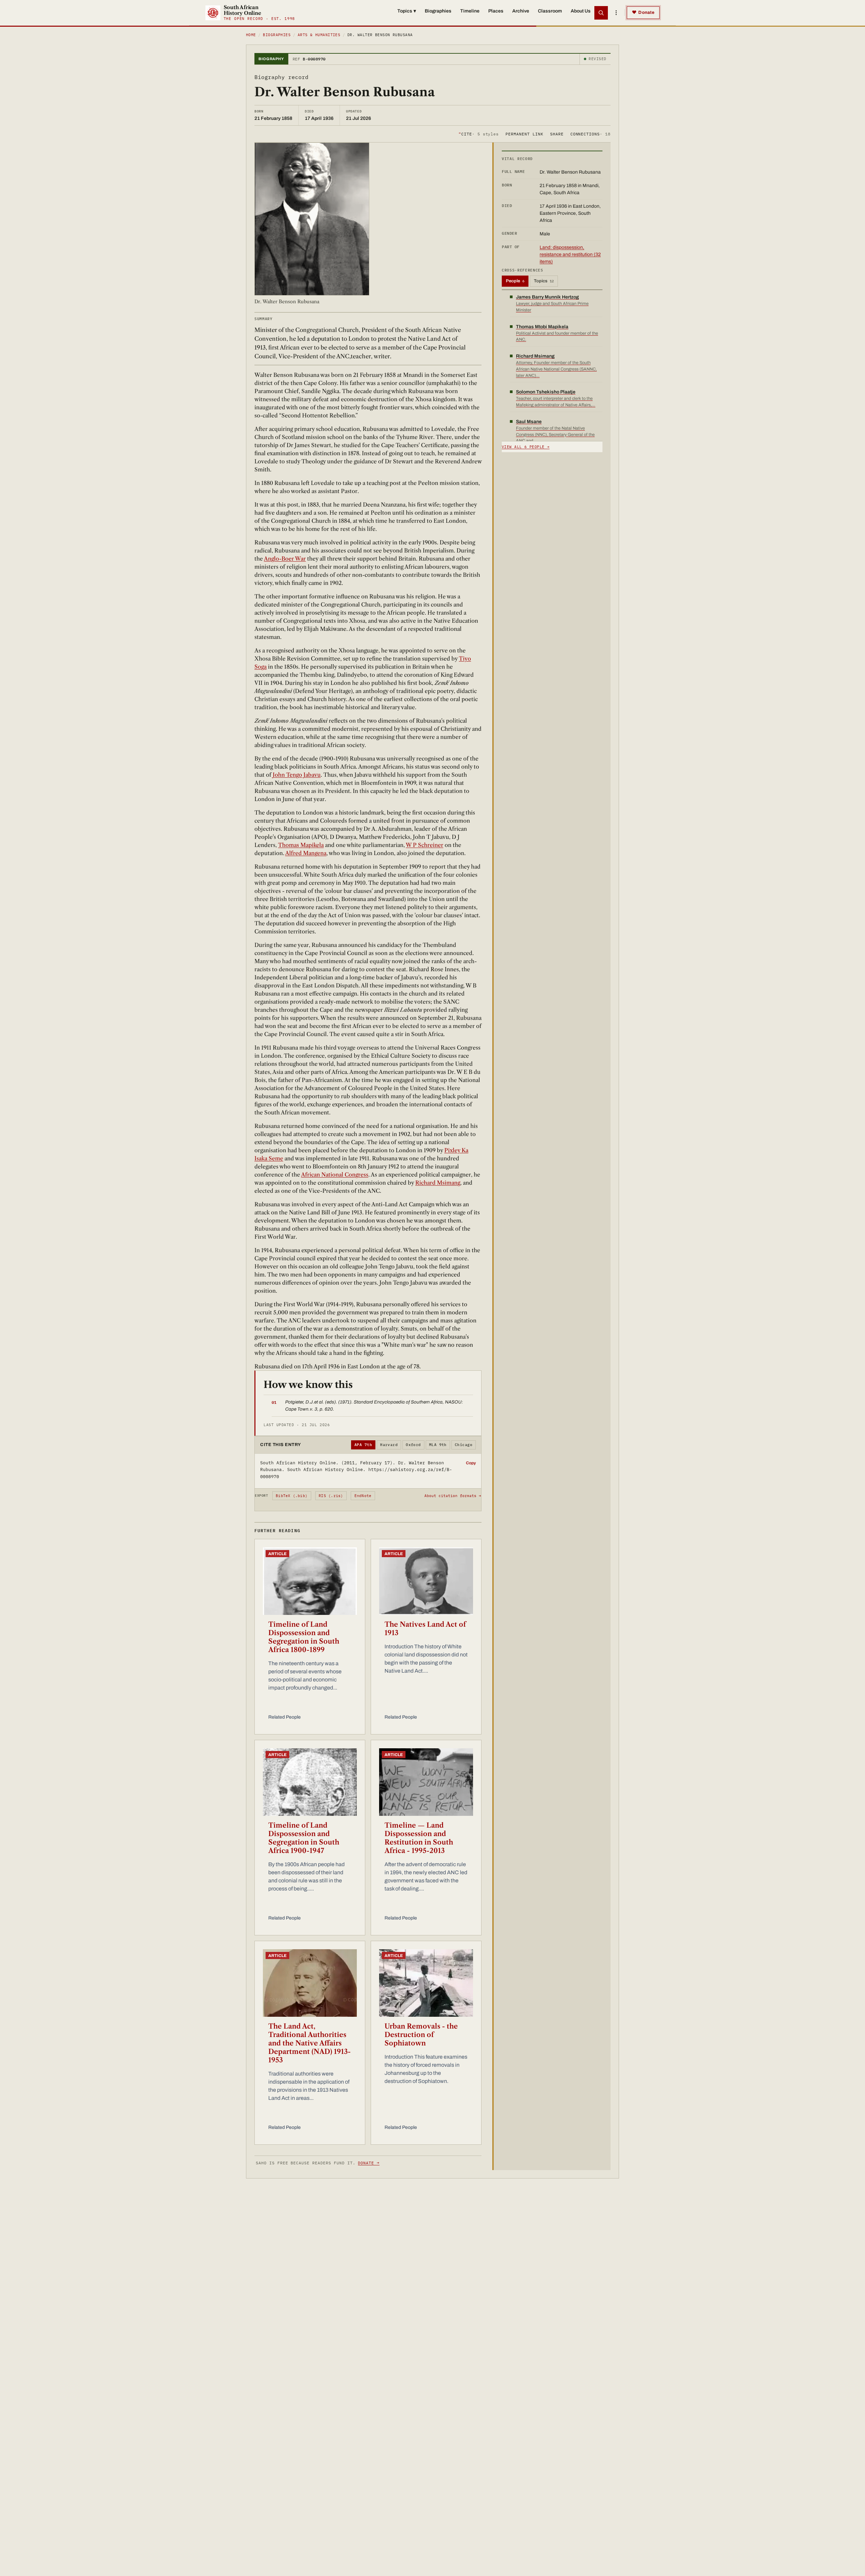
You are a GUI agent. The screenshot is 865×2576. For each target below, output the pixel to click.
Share (557, 134)
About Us (581, 11)
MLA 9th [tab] (438, 1445)
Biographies (438, 11)
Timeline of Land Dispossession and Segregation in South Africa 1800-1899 (304, 1637)
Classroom (550, 11)
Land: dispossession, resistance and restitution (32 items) (570, 254)
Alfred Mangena (306, 853)
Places (496, 11)
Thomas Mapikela (301, 845)
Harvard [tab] (389, 1445)
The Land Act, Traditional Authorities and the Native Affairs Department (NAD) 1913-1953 (310, 2043)
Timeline (470, 11)
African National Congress (335, 1175)
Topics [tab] (544, 281)
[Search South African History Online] (601, 13)
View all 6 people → (526, 447)
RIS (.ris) (331, 1496)
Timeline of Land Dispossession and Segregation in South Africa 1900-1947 (304, 1838)
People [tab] (515, 281)
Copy (471, 1463)
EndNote (363, 1496)
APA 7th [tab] (363, 1445)
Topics (407, 11)
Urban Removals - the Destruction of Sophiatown (421, 2035)
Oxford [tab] (413, 1445)
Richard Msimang (438, 1183)
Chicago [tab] (464, 1445)
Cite (479, 134)
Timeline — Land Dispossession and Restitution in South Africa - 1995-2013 (419, 1838)
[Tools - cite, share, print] (616, 13)
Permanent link (524, 134)
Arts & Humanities (319, 35)
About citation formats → (453, 1496)
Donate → (369, 2163)
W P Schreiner (425, 845)
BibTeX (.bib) (292, 1496)
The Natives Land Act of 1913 (425, 1629)
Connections (590, 134)
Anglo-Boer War (285, 559)
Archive (521, 11)
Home (251, 35)
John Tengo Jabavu (297, 775)
